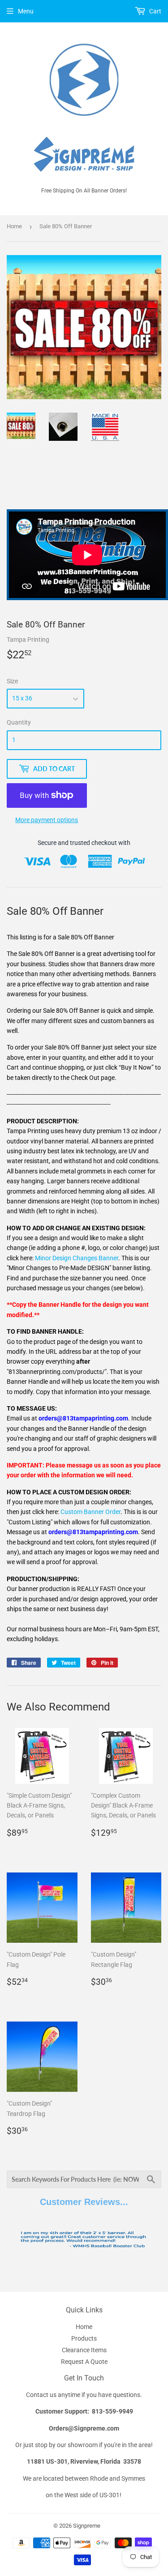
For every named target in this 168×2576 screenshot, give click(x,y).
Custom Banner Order (90, 1512)
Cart (155, 11)
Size (12, 681)
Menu (26, 11)
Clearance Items (84, 2350)
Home (14, 226)
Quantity (19, 722)
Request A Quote (84, 2362)
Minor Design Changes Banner (77, 1258)
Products (84, 2338)
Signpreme (87, 2526)
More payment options (47, 820)
